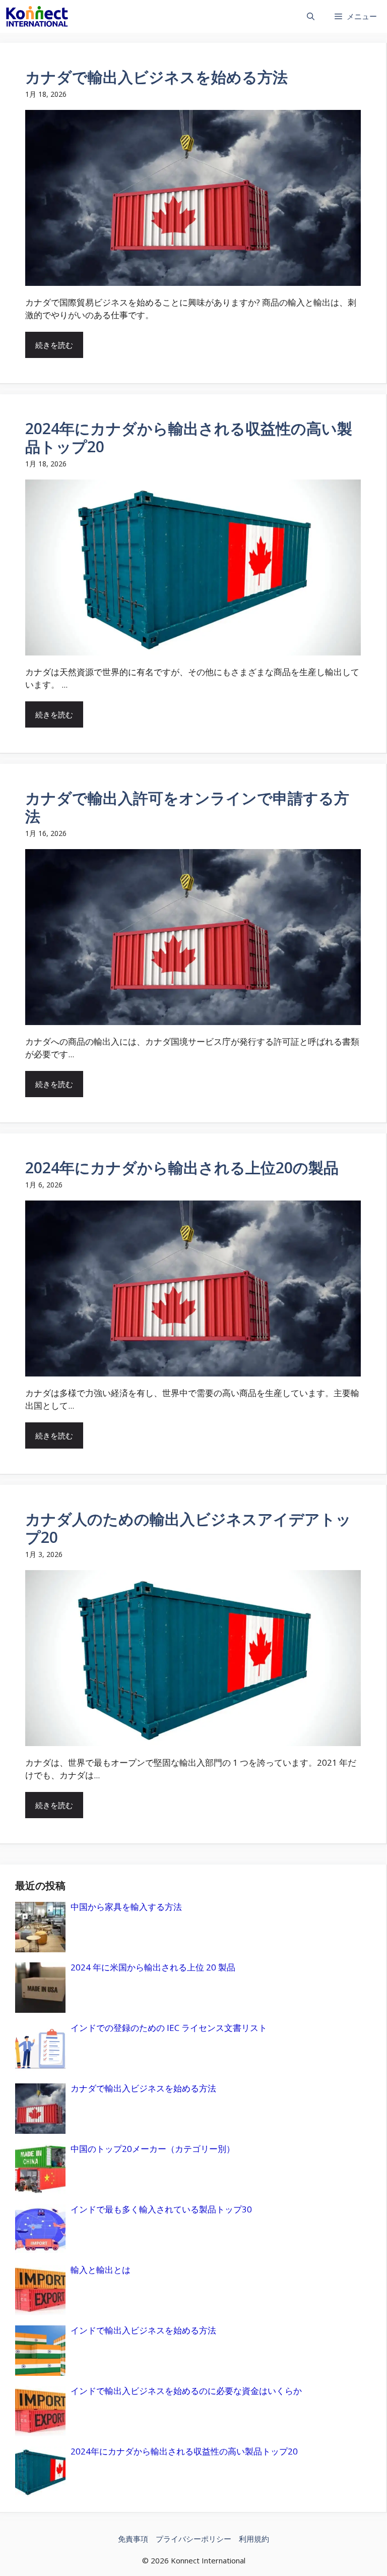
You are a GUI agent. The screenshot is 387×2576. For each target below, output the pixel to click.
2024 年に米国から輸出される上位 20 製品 (153, 1967)
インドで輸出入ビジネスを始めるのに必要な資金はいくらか (186, 2391)
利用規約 (254, 2539)
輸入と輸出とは (101, 2270)
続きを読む (54, 345)
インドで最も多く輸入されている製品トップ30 (161, 2209)
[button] (311, 16)
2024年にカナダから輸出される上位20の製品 (182, 1167)
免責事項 (133, 2539)
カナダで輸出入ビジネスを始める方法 (156, 77)
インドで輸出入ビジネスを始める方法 (143, 2330)
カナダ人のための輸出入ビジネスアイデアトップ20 (188, 1528)
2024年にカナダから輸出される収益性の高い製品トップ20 (189, 437)
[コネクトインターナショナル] (37, 16)
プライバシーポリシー (193, 2539)
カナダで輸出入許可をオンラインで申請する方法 (187, 807)
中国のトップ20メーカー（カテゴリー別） (153, 2149)
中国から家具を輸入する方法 (126, 1907)
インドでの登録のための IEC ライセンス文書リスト (169, 2028)
